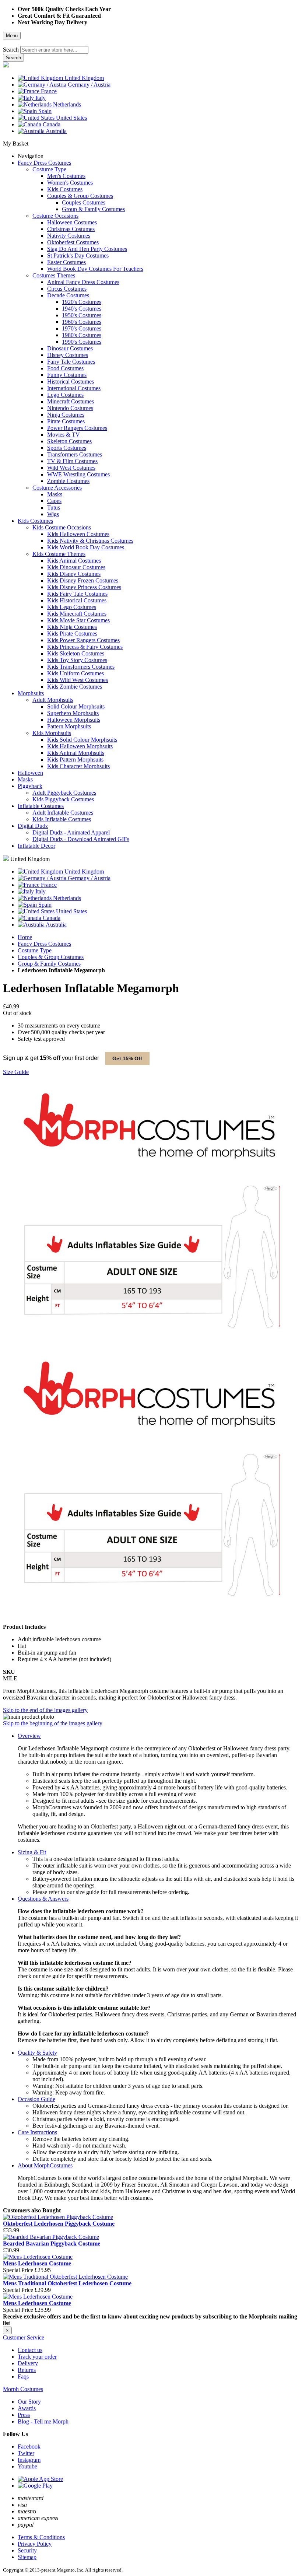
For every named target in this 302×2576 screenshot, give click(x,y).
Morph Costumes (23, 2389)
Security (27, 2550)
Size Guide (16, 1072)
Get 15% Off (127, 1058)
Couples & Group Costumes (51, 957)
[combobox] (54, 50)
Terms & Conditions (41, 2537)
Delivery (28, 2363)
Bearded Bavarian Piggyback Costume (52, 2243)
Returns (27, 2370)
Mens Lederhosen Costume (37, 2263)
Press (24, 2415)
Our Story (29, 2402)
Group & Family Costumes (49, 964)
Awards (27, 2408)
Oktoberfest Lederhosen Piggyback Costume (59, 2224)
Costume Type (35, 950)
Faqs (23, 2376)
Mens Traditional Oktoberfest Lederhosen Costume (67, 2283)
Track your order (37, 2357)
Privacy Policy (35, 2544)
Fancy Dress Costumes (44, 944)
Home (25, 937)
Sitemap (27, 2557)
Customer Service (24, 2337)
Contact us (30, 2350)
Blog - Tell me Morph (43, 2421)
